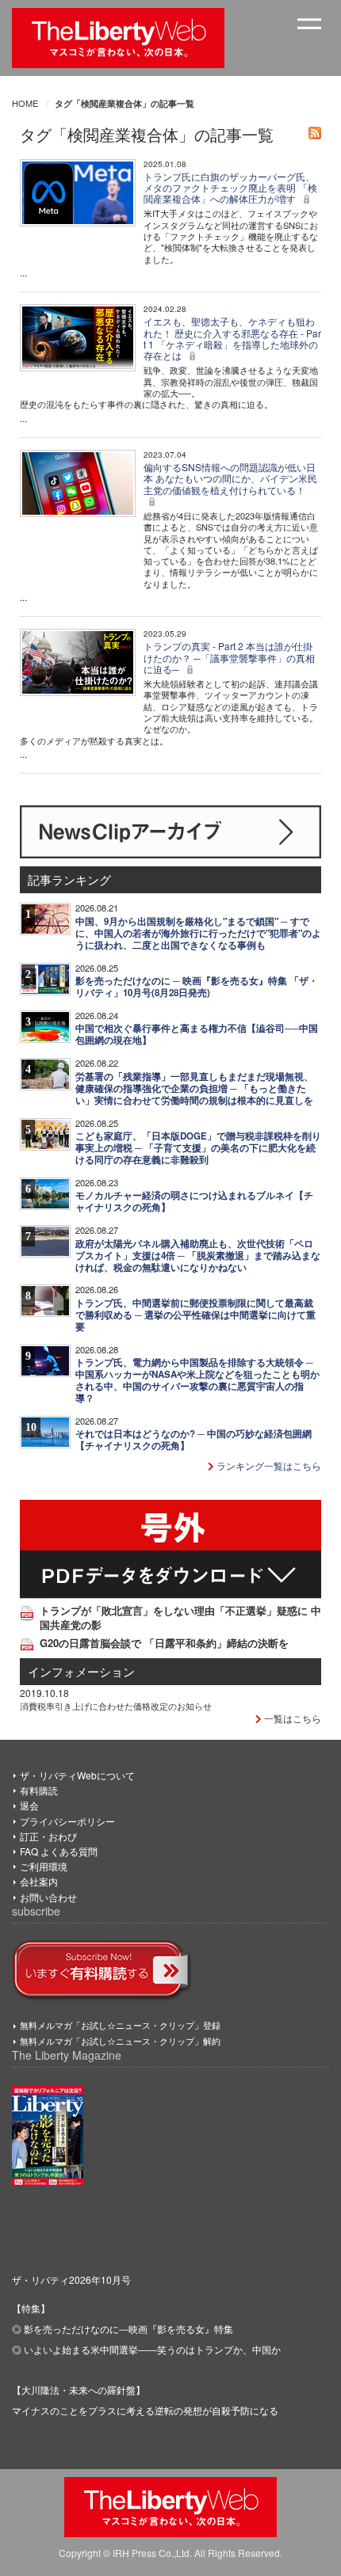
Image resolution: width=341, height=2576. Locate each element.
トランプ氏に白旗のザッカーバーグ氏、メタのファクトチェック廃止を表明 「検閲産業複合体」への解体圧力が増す (230, 188)
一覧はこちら (291, 1718)
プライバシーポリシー (67, 1821)
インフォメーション (81, 1671)
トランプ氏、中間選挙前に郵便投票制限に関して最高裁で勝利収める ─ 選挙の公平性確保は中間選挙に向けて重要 (195, 1315)
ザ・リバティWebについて (77, 1775)
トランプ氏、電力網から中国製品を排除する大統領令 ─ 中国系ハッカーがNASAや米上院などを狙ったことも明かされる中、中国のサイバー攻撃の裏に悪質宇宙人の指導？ (197, 1380)
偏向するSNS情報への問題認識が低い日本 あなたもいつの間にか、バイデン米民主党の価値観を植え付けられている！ (230, 478)
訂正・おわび (48, 1836)
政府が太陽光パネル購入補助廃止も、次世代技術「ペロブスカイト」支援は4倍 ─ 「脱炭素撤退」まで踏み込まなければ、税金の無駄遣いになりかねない (198, 1256)
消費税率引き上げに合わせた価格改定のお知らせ (116, 1706)
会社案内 (39, 1881)
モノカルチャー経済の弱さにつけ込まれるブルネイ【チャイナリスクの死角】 (194, 1201)
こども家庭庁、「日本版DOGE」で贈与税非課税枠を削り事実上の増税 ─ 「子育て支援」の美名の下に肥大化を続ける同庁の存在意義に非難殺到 (198, 1148)
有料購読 (39, 1790)
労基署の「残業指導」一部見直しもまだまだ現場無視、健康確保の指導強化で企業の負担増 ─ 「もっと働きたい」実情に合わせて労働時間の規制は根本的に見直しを (194, 1088)
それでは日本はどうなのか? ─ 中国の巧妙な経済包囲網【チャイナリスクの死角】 (193, 1440)
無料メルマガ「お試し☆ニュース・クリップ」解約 (120, 2041)
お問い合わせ (48, 1897)
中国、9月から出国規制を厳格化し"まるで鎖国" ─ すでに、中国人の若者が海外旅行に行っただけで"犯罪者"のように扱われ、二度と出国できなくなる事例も (198, 933)
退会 (29, 1805)
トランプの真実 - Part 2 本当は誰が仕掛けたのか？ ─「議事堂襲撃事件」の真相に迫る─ (229, 657)
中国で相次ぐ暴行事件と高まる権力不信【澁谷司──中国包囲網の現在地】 (197, 1034)
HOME (25, 103)
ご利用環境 (44, 1866)
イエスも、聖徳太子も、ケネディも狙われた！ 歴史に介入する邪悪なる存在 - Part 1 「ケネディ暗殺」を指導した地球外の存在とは (232, 338)
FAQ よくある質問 (59, 1851)
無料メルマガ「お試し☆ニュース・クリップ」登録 (120, 2025)
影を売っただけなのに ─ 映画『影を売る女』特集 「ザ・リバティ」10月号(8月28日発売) (197, 987)
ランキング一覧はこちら (268, 1465)
